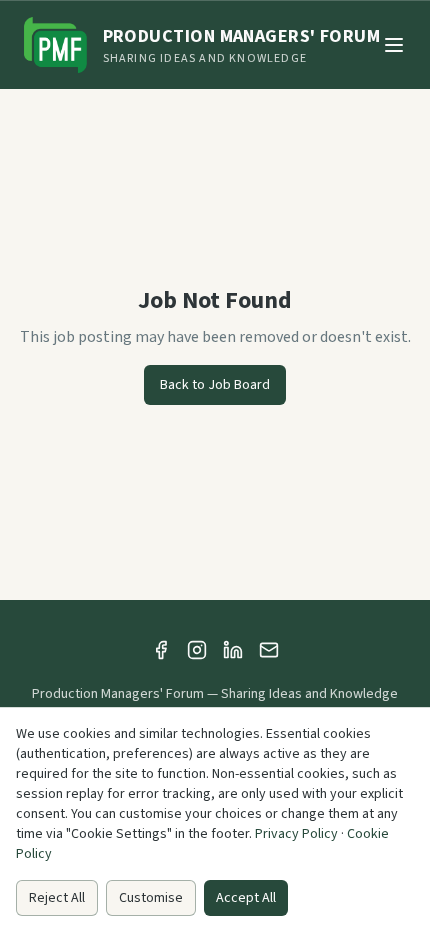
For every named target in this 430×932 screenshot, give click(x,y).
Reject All (57, 898)
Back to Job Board (215, 385)
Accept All (246, 898)
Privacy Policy (296, 834)
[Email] (269, 650)
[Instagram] (197, 650)
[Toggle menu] (394, 45)
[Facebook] (161, 650)
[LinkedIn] (233, 650)
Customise (151, 898)
